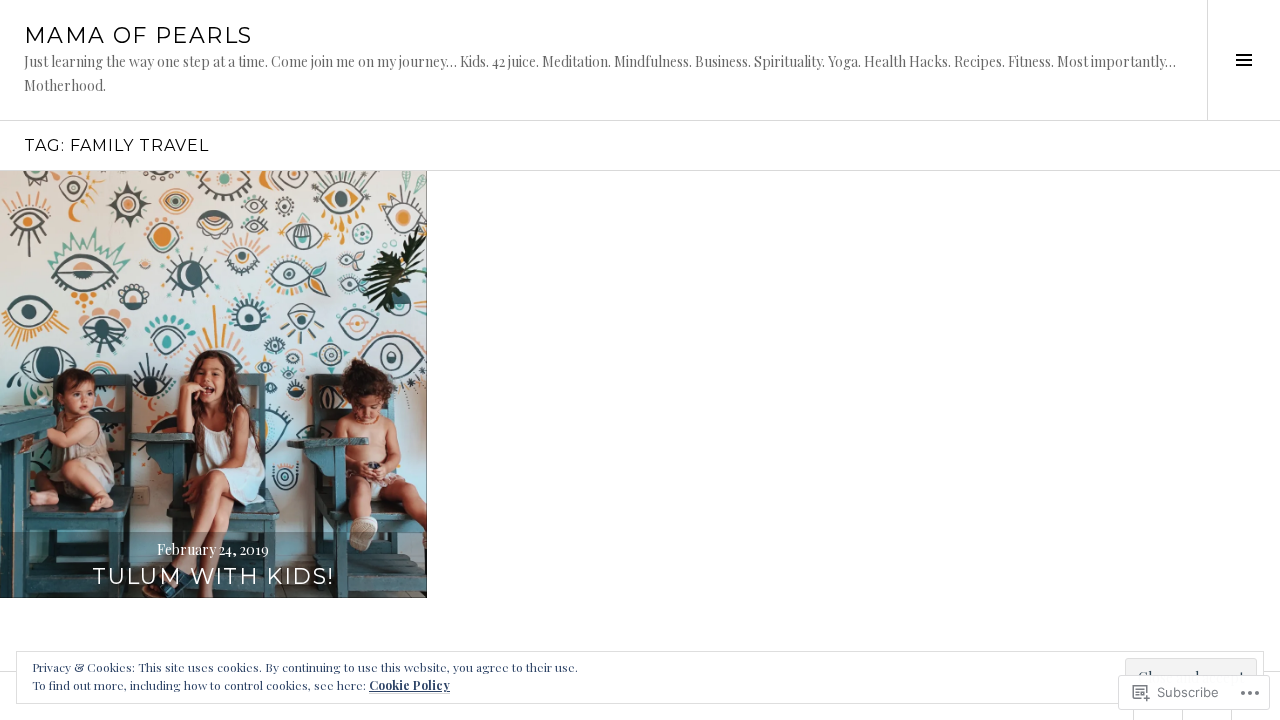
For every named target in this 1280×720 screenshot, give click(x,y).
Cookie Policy (409, 685)
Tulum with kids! (213, 576)
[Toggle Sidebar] (1243, 60)
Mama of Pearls (138, 35)
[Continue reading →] (213, 384)
